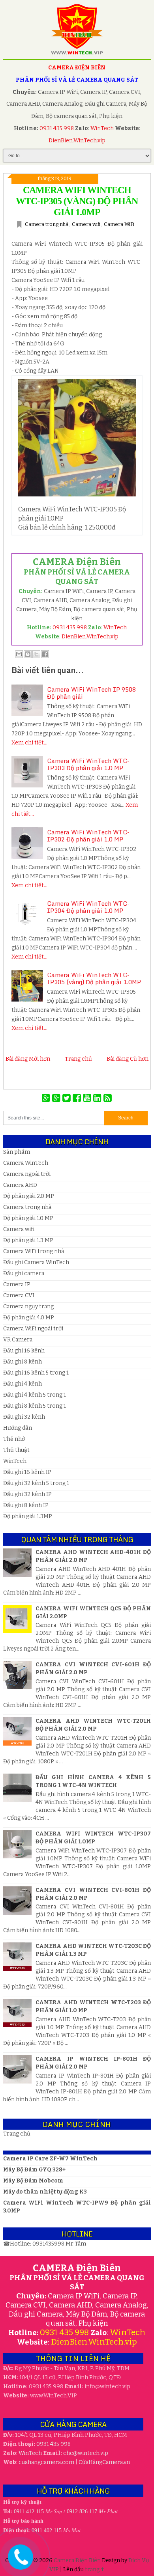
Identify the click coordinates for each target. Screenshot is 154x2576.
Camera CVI (19, 1295)
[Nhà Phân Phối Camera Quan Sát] (47, 1098)
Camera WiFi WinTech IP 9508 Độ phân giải (91, 693)
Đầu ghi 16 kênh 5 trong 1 (36, 1373)
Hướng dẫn (18, 1428)
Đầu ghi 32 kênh (24, 1417)
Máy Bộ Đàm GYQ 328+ (34, 2170)
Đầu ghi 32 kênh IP (27, 1494)
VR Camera (18, 1340)
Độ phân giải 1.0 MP (28, 1218)
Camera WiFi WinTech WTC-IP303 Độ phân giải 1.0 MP (88, 764)
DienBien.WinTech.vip (77, 141)
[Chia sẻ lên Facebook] (45, 654)
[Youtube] (88, 1098)
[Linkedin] (98, 1098)
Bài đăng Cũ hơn (128, 1059)
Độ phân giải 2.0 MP (29, 1196)
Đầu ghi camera (24, 1273)
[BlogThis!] (28, 654)
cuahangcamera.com (46, 2462)
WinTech (103, 128)
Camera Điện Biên (78, 2560)
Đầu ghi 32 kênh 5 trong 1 (36, 1483)
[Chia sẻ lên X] (36, 654)
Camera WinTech (26, 1163)
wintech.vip (86, 2453)
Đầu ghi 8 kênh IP (26, 1505)
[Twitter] (68, 1098)
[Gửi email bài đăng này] (19, 654)
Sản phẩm (17, 1152)
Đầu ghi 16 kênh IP (27, 1472)
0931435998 (49, 2244)
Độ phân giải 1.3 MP (28, 1240)
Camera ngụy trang (28, 1307)
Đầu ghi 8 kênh (23, 1362)
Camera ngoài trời (27, 1174)
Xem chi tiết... (29, 743)
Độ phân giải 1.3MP (28, 1516)
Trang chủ (78, 1059)
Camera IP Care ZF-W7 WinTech (50, 2159)
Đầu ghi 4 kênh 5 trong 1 (35, 1395)
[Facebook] (78, 1098)
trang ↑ (95, 2569)
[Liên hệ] (20, 2563)
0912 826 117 (82, 2512)
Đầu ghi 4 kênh (23, 1384)
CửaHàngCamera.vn (104, 2462)
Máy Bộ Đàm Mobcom (33, 2181)
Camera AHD (20, 1185)
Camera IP (17, 1284)
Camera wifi (87, 224)
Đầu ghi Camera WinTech (36, 1262)
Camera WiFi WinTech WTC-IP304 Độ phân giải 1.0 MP (88, 907)
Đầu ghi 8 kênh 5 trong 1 (35, 1406)
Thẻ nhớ (14, 1439)
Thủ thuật (16, 1450)
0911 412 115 (29, 2512)
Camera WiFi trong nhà (34, 1251)
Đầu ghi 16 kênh (24, 1351)
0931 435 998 (57, 128)
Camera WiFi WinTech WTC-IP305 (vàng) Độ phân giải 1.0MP (77, 201)
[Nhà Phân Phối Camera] (57, 1098)
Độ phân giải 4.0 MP (29, 1318)
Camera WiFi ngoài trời (33, 1329)
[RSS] (108, 1098)
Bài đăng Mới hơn (28, 1059)
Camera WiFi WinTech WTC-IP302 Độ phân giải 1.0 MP (88, 836)
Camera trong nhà (47, 224)
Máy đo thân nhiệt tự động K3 (45, 2192)
